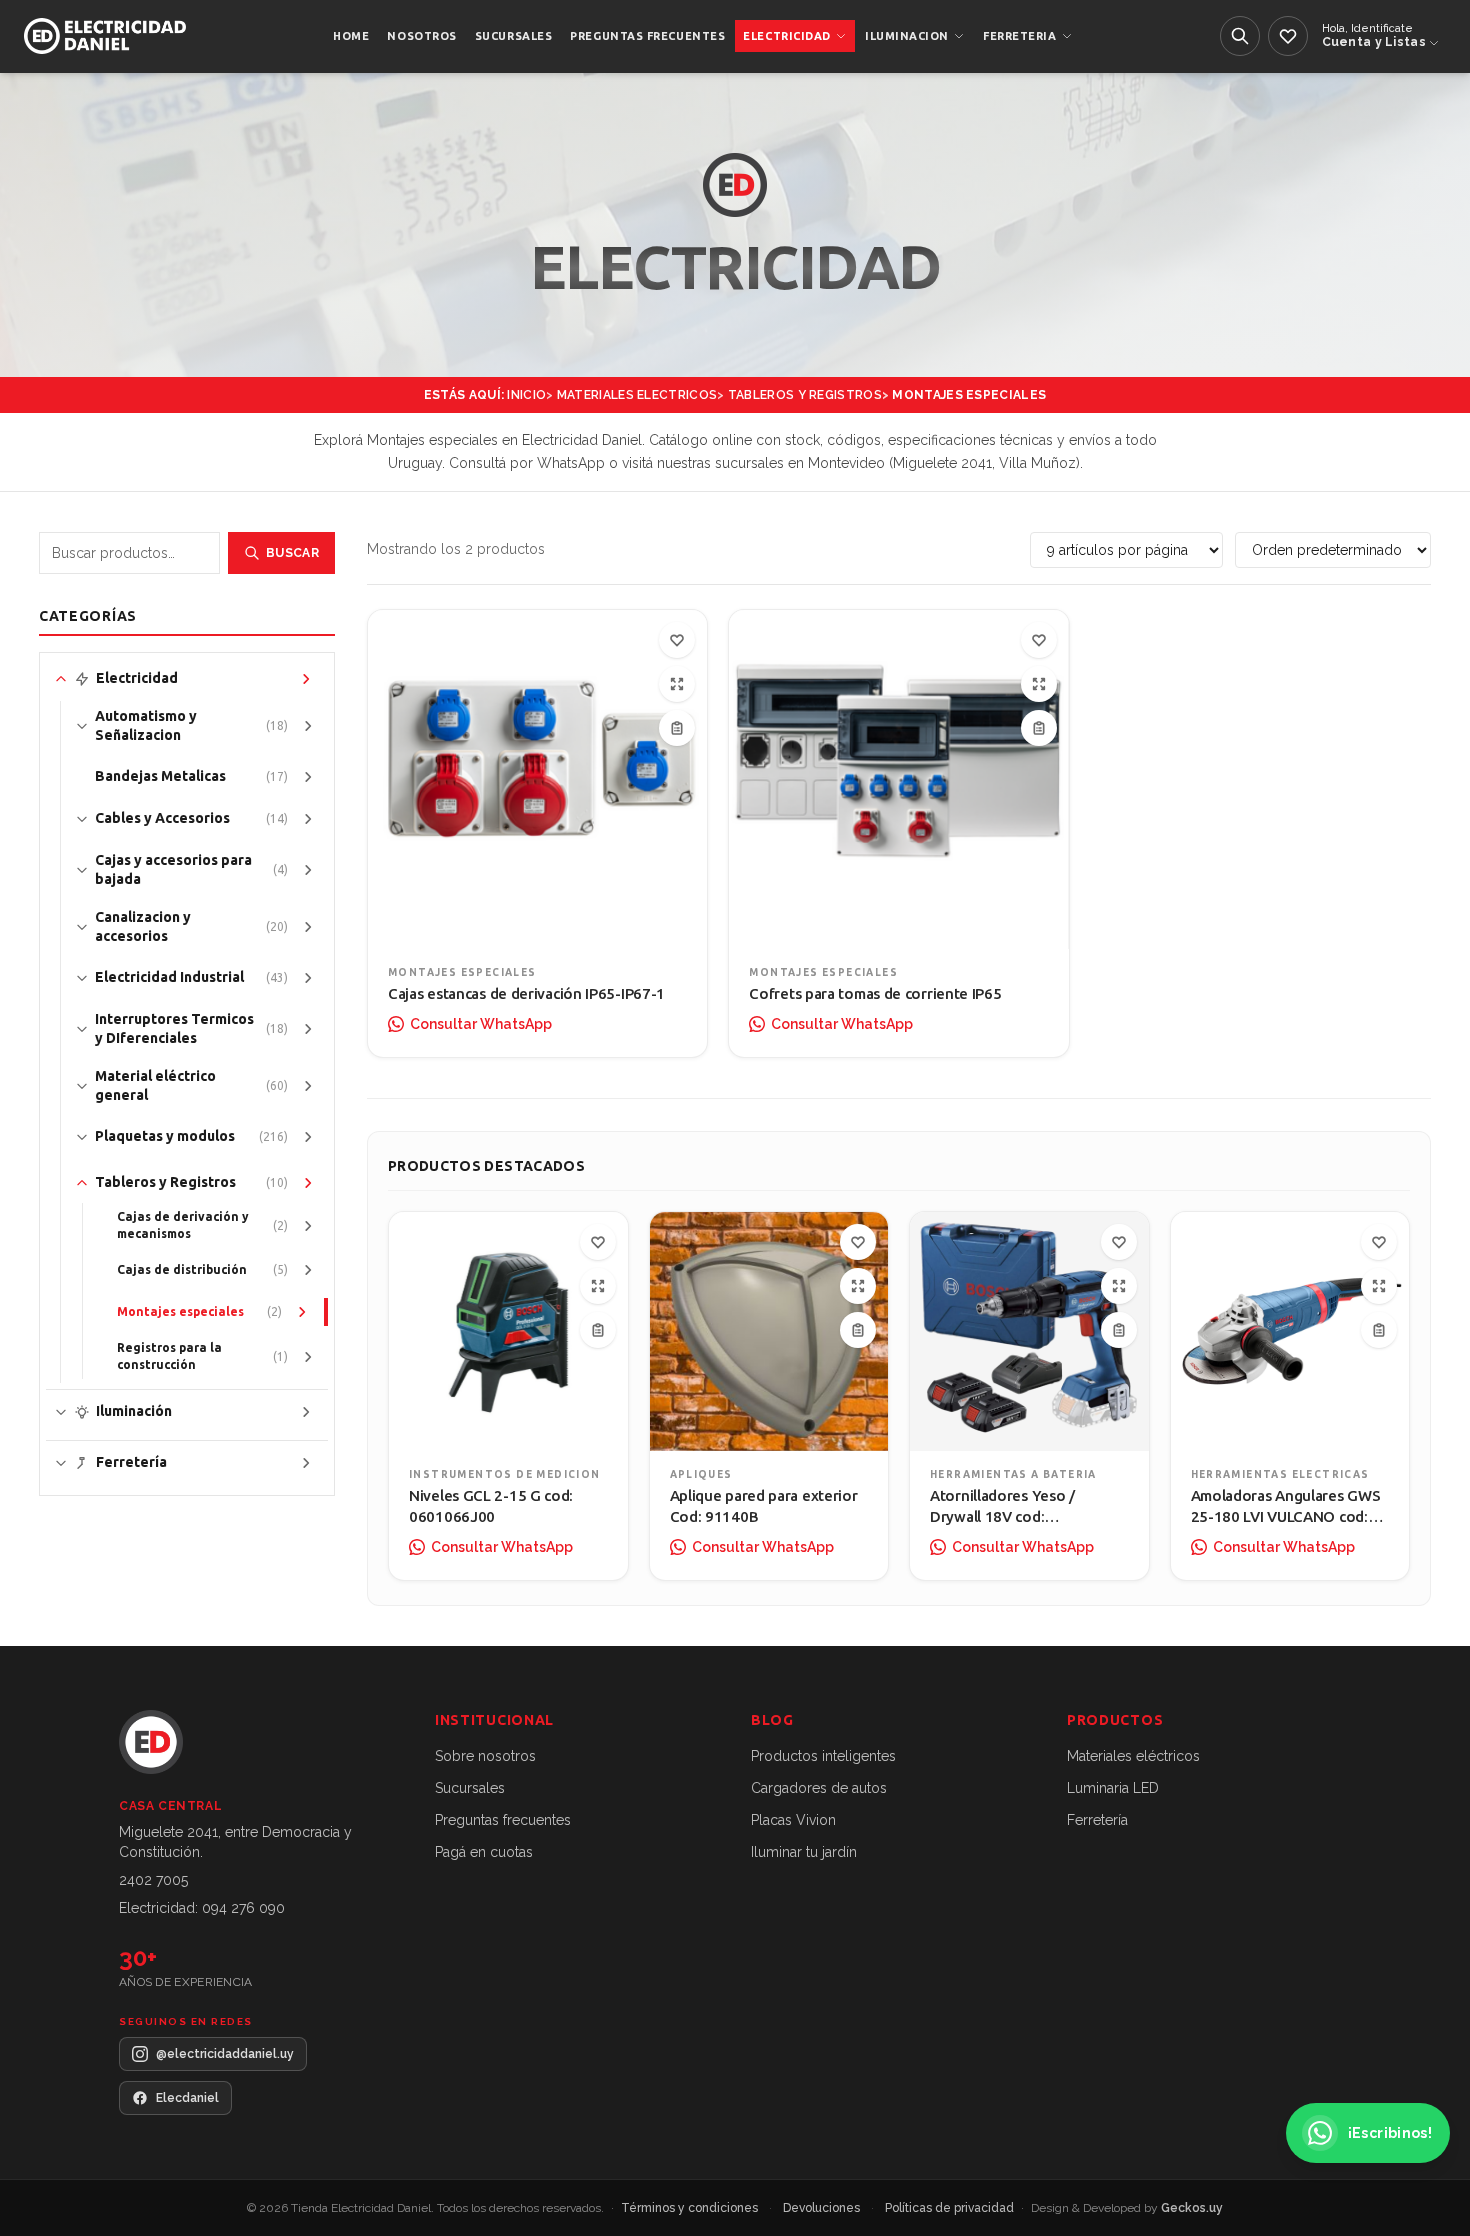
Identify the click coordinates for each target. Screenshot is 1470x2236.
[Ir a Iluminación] (306, 1412)
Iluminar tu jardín (804, 1852)
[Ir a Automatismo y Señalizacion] (308, 726)
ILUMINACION (907, 36)
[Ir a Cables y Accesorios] (308, 819)
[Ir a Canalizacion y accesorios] (308, 927)
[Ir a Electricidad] (306, 679)
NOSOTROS (421, 36)
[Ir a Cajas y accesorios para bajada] (308, 870)
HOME (351, 36)
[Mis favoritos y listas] (1288, 36)
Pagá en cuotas (484, 1852)
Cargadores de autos (819, 1788)
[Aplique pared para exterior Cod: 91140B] (769, 1331)
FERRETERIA (1020, 36)
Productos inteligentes (823, 1756)
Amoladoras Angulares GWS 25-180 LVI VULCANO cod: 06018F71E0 (1286, 1516)
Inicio (526, 395)
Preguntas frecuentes (503, 1820)
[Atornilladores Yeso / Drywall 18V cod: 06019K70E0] (1029, 1331)
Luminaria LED (1113, 1788)
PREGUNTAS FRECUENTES (647, 36)
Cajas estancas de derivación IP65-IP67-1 (526, 993)
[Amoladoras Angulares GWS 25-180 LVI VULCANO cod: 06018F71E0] (1290, 1331)
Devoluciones (823, 2208)
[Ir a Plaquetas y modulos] (308, 1137)
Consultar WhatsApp (481, 1024)
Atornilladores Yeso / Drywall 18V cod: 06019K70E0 (1002, 1516)
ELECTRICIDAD (787, 36)
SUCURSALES (514, 36)
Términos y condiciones (691, 2208)
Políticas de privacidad (951, 2208)
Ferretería (1097, 1820)
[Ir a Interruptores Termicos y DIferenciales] (308, 1029)
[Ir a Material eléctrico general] (308, 1086)
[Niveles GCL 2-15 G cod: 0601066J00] (508, 1331)
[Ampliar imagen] (677, 684)
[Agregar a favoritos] (677, 640)
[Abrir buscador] (1240, 36)
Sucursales (470, 1788)
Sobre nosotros (485, 1756)
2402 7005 (153, 1880)
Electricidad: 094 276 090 (202, 1908)
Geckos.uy (1192, 2208)
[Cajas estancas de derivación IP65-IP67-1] (537, 779)
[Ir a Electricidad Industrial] (308, 978)
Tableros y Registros (805, 395)
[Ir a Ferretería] (306, 1463)
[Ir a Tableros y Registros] (308, 1183)
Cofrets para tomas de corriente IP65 (875, 993)
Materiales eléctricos (1133, 1756)
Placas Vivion (793, 1820)
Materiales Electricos (637, 395)
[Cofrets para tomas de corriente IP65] (898, 779)
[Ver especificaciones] (677, 728)
